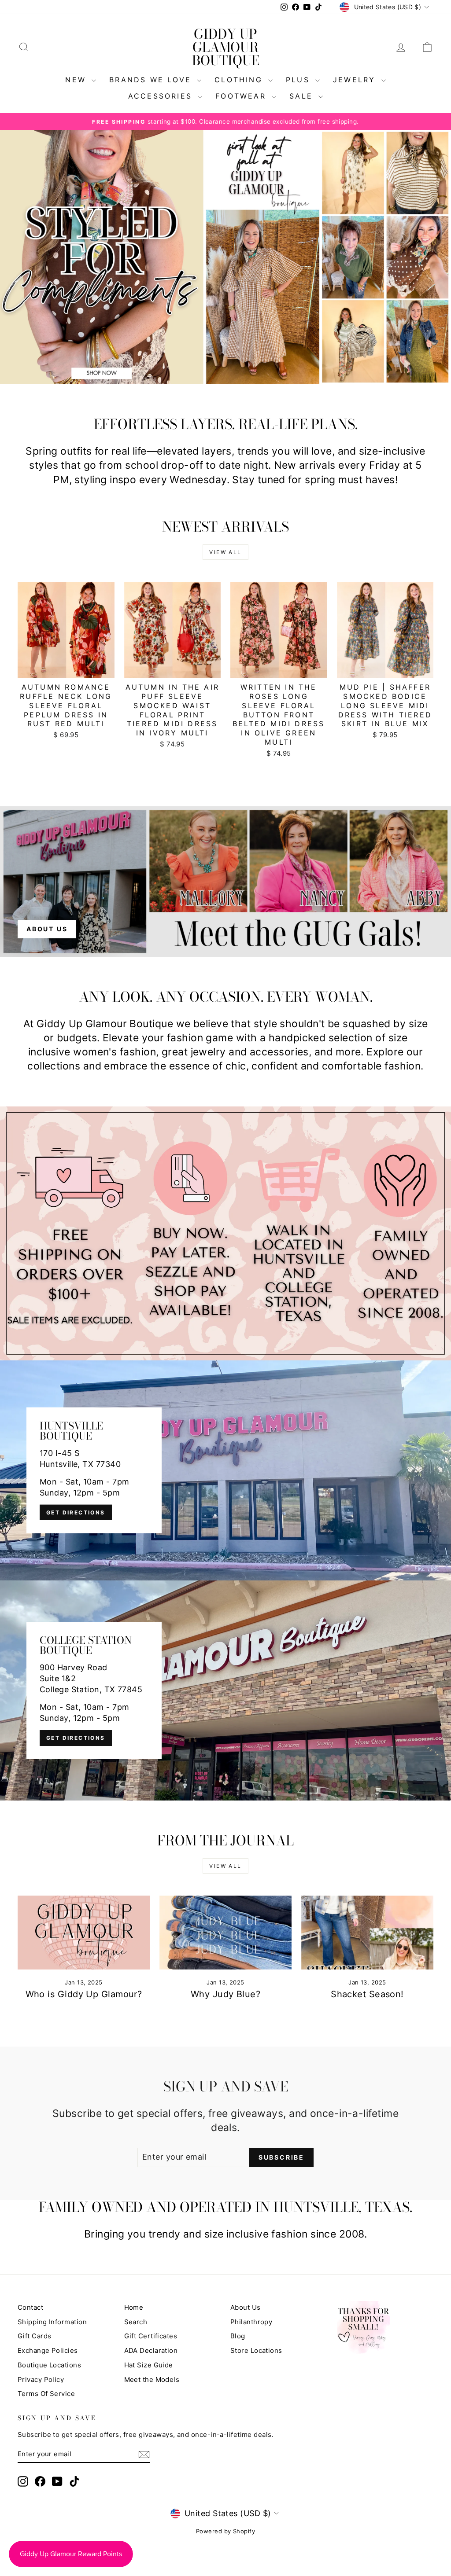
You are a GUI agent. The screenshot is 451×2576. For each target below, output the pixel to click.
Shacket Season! (367, 1994)
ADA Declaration (151, 2350)
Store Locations (256, 2350)
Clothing (240, 80)
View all (225, 552)
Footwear (242, 96)
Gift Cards (35, 2336)
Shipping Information (52, 2322)
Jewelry (356, 80)
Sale (303, 96)
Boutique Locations (49, 2365)
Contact (30, 2307)
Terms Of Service (46, 2394)
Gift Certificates (151, 2336)
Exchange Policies (48, 2350)
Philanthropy (251, 2322)
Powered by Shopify (225, 2531)
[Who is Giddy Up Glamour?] (84, 1933)
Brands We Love (152, 80)
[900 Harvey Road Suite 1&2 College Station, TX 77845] (225, 1690)
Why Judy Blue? (225, 1994)
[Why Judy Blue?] (225, 1933)
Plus (299, 80)
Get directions (76, 1512)
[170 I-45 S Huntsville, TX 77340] (225, 1470)
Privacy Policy (41, 2379)
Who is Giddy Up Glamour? (84, 1994)
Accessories (162, 96)
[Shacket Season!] (367, 1933)
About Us (246, 2307)
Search (136, 2322)
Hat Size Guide (149, 2365)
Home (134, 2307)
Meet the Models (152, 2379)
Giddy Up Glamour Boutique (226, 47)
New (77, 80)
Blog (238, 2336)
